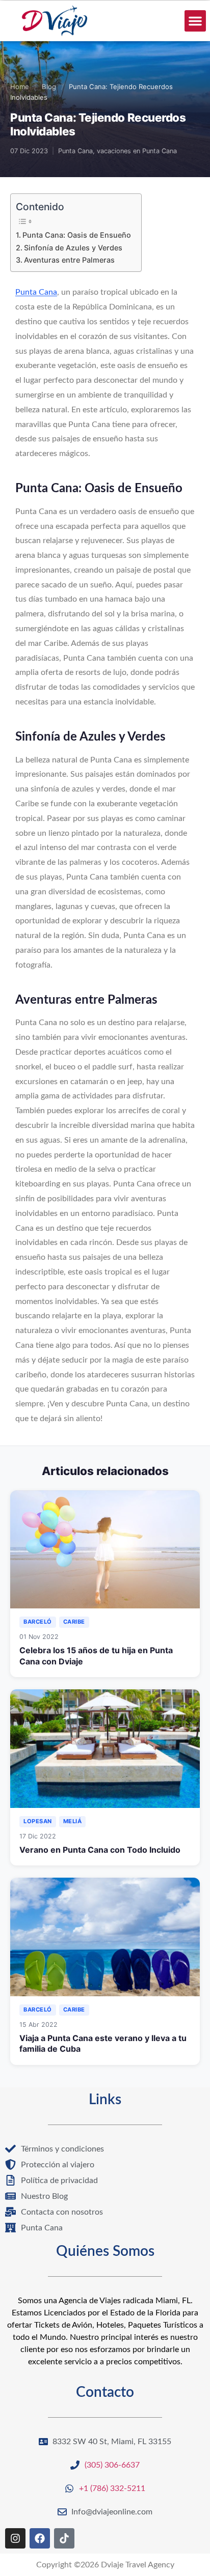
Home (20, 87)
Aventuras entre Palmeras (69, 260)
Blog (49, 87)
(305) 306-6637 (112, 2465)
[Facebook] (40, 2538)
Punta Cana (36, 292)
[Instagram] (15, 2538)
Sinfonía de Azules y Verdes (73, 248)
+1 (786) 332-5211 (112, 2488)
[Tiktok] (64, 2538)
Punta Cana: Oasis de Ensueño (77, 235)
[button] (195, 21)
